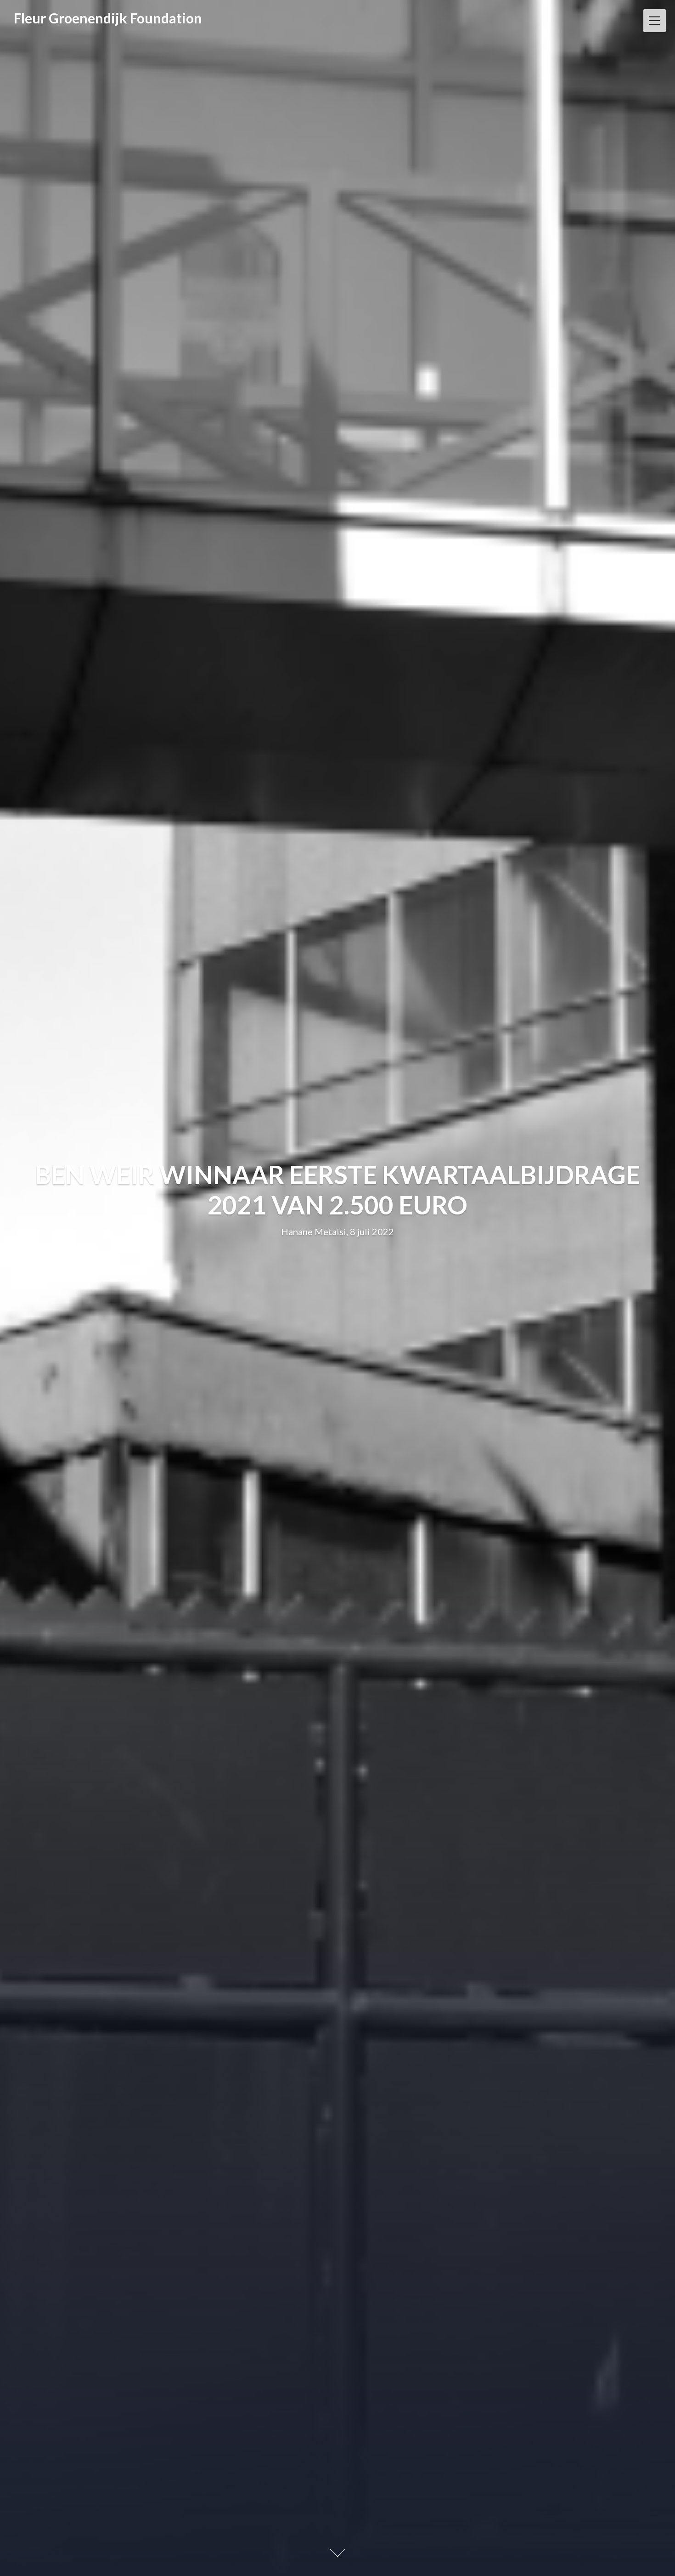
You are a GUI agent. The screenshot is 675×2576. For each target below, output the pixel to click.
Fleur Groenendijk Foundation (108, 18)
